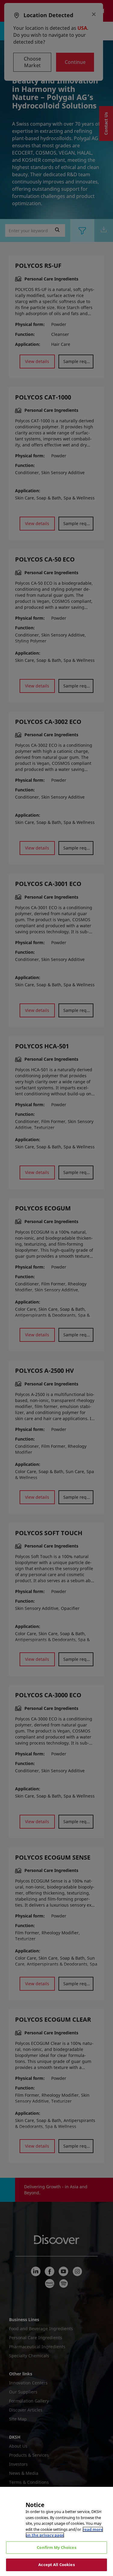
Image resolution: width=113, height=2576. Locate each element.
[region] (56, 2531)
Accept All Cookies (56, 2565)
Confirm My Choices (56, 2547)
